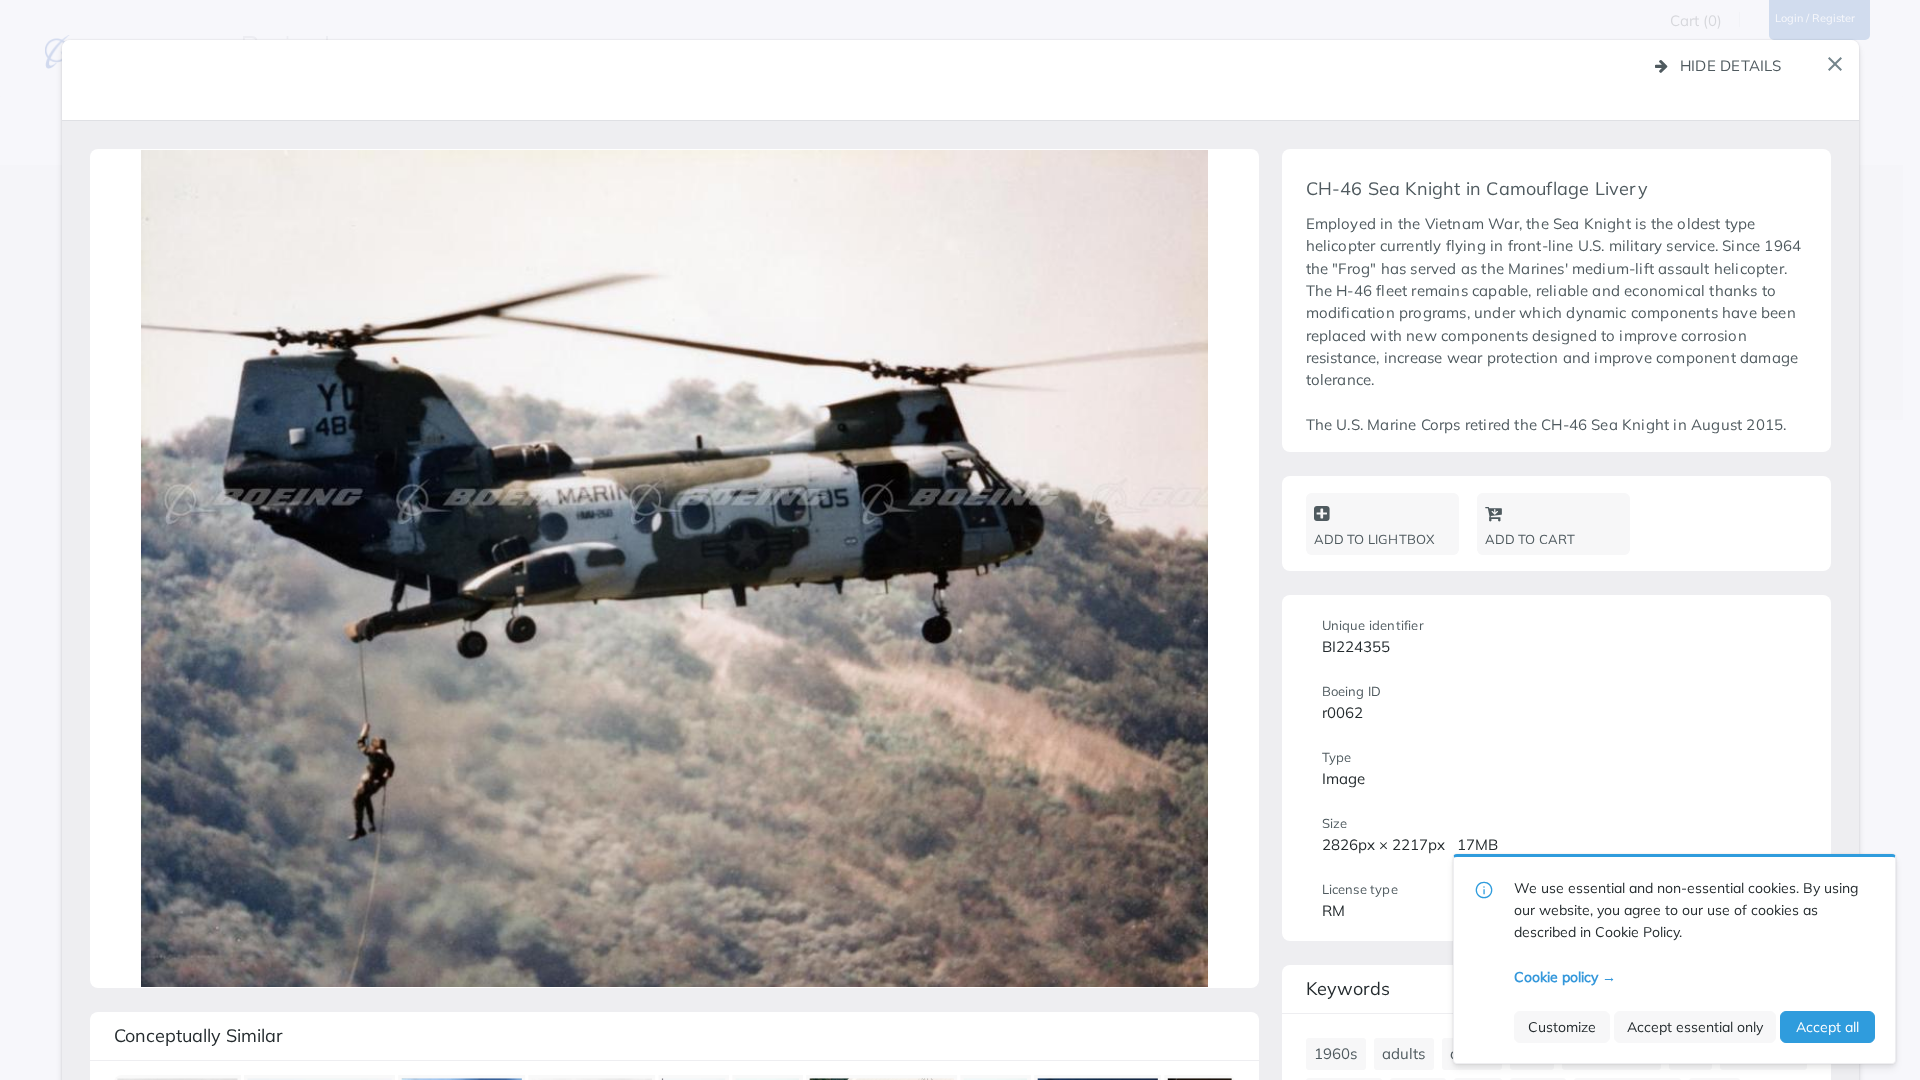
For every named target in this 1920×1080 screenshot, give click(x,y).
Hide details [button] (1731, 65)
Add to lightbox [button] (1374, 539)
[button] (1835, 64)
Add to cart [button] (1530, 539)
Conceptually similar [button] (198, 1035)
